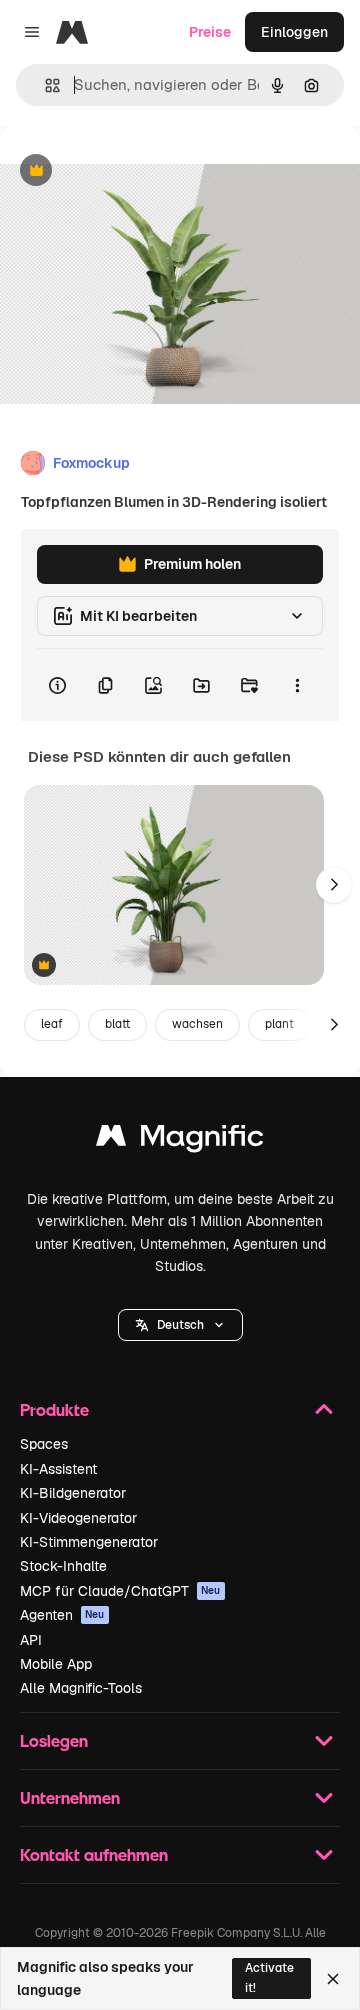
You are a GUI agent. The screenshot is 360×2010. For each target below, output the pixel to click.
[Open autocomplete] (44, 85)
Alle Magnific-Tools (81, 1688)
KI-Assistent (58, 1469)
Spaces (44, 1444)
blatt (117, 1024)
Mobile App (56, 1664)
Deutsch (180, 1325)
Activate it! (269, 1977)
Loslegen (54, 1740)
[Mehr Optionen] (297, 685)
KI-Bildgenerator (73, 1493)
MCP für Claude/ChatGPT (120, 1591)
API (31, 1640)
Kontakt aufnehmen (94, 1854)
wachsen (197, 1024)
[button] (180, 1325)
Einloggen (294, 32)
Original (128, 171)
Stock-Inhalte (63, 1566)
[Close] (333, 1979)
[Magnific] (180, 1140)
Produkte (54, 1409)
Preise (210, 32)
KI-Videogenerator (78, 1518)
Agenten (62, 1615)
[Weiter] (334, 885)
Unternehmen (70, 1797)
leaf (52, 1024)
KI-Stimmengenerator (89, 1542)
